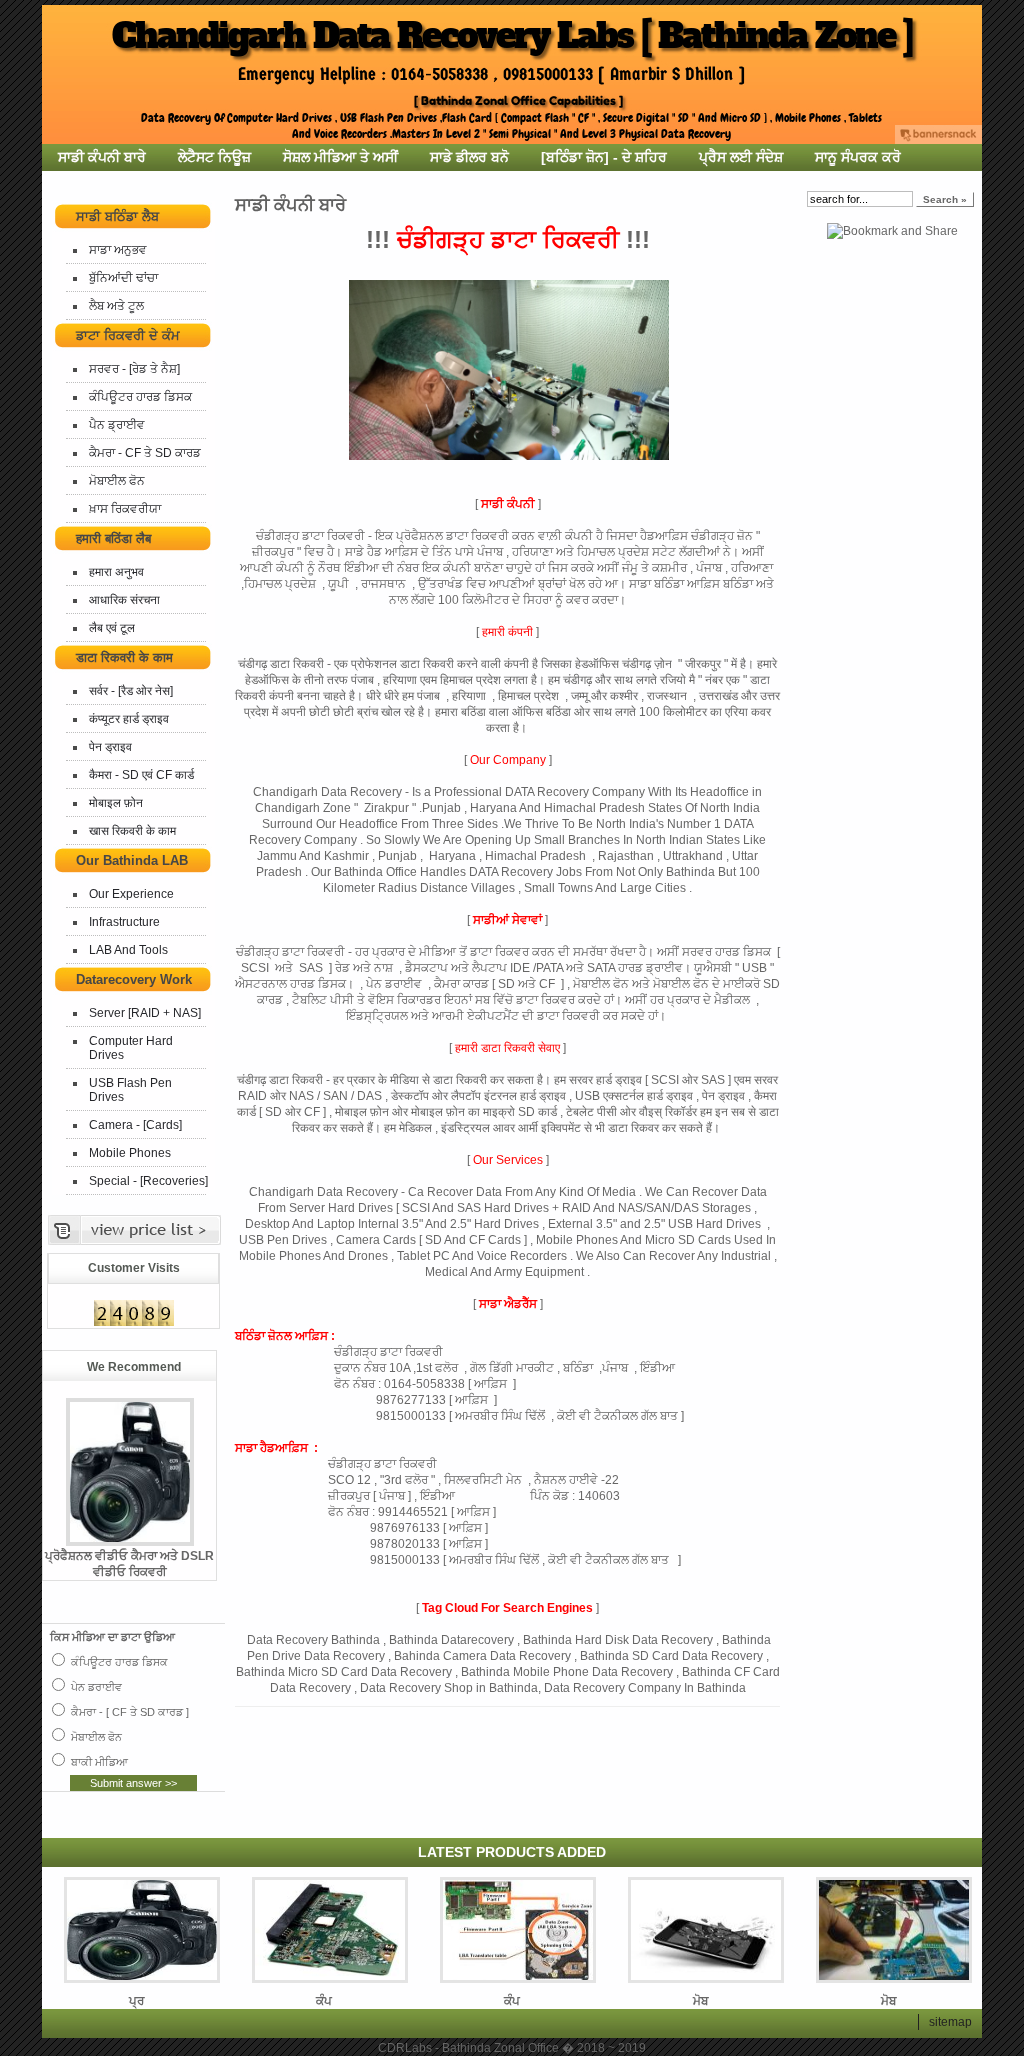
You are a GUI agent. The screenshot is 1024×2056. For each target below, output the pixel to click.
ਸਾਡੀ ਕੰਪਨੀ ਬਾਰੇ (102, 157)
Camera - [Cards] (135, 1125)
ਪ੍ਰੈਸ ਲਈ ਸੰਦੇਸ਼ (741, 157)
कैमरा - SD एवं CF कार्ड (141, 775)
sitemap (950, 2022)
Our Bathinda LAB (132, 860)
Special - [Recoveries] (148, 1181)
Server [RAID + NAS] (145, 1013)
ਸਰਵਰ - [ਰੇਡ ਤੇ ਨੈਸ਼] (134, 369)
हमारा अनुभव (116, 572)
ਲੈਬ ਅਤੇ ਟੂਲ (116, 306)
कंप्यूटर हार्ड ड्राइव (129, 719)
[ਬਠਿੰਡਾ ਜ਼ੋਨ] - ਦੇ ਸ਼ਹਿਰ (604, 157)
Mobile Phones (130, 1153)
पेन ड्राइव (110, 747)
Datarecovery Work (134, 979)
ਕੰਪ (324, 2001)
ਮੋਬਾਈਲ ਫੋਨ (117, 481)
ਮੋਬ (700, 2001)
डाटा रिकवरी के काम (124, 657)
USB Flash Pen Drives (130, 1090)
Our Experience (131, 894)
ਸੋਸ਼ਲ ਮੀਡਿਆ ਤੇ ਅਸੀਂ (340, 157)
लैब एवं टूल (112, 628)
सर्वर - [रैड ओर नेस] (131, 691)
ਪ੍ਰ (136, 2001)
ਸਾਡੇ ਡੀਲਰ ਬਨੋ (469, 157)
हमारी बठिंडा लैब (113, 538)
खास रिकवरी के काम (132, 831)
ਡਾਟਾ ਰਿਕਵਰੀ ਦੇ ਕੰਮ (128, 335)
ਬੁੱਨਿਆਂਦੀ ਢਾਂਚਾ (123, 278)
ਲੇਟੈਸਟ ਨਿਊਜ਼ (214, 157)
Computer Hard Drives (131, 1048)
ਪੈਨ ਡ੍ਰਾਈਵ (117, 425)
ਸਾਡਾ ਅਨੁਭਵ (118, 250)
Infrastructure (124, 922)
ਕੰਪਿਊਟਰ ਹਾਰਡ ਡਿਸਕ (140, 397)
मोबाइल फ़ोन (116, 803)
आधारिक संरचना (124, 600)
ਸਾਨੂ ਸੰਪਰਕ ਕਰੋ (858, 157)
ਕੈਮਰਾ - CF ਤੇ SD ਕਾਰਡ (145, 453)
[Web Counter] (134, 1324)
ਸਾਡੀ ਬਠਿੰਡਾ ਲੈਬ (117, 216)
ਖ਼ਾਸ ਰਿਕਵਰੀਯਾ (125, 509)
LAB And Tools (128, 950)
